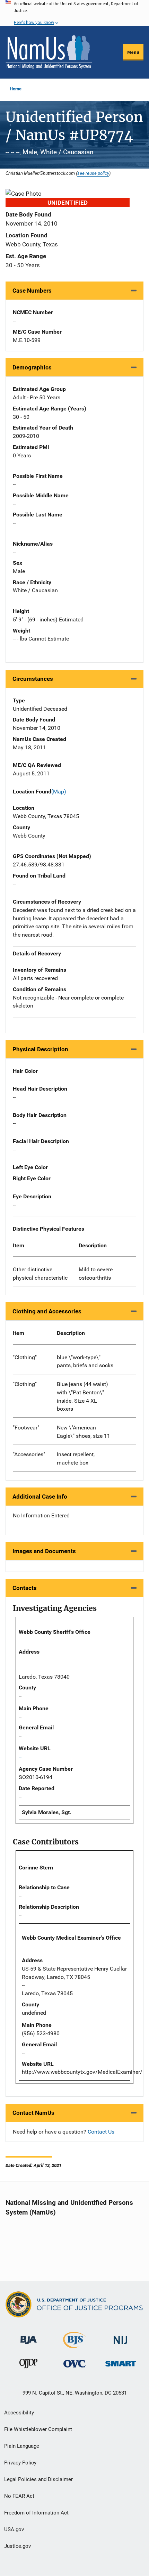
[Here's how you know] (74, 13)
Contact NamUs (33, 2113)
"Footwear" (26, 1428)
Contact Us (101, 2132)
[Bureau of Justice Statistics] (74, 2345)
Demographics (32, 367)
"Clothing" (25, 1357)
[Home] (49, 52)
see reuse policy (93, 173)
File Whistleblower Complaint (38, 2429)
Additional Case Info (40, 1497)
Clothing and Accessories (47, 1311)
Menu (133, 52)
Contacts (25, 1588)
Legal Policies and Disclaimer (38, 2479)
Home (16, 89)
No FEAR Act (19, 2496)
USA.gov (14, 2529)
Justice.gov (17, 2546)
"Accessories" (29, 1454)
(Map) (59, 792)
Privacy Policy (20, 2463)
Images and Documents (44, 1551)
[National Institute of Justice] (121, 2337)
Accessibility (19, 2413)
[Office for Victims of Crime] (74, 2363)
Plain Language (22, 2446)
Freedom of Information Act (36, 2513)
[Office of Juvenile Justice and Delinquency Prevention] (28, 2365)
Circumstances (33, 679)
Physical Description (40, 1049)
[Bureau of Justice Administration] (29, 2337)
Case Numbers (32, 291)
